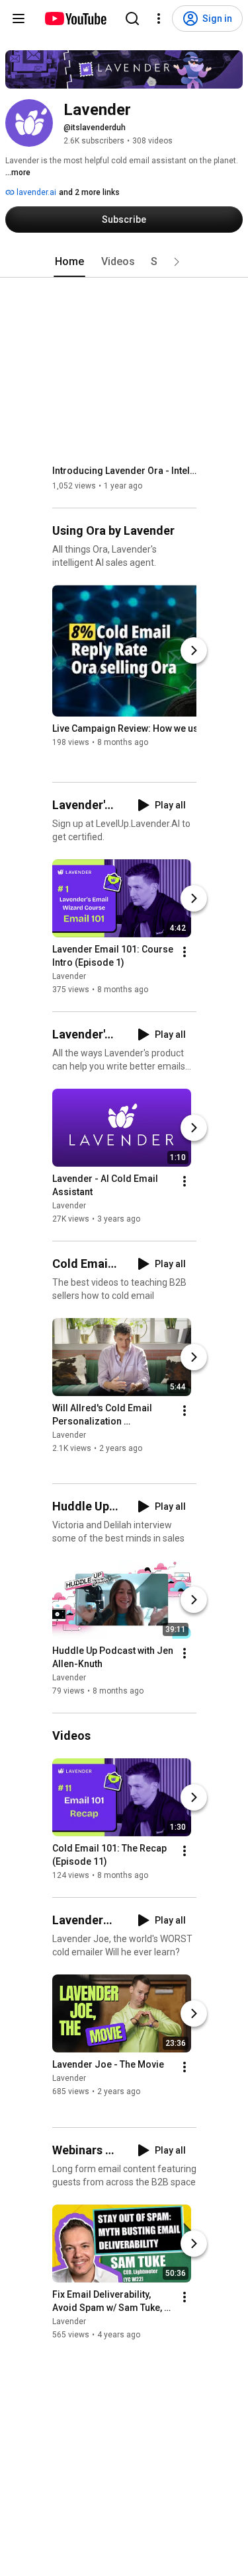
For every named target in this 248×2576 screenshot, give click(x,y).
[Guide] (19, 19)
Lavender (69, 976)
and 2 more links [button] (89, 192)
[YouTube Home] (75, 19)
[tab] (69, 262)
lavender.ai (35, 192)
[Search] (132, 19)
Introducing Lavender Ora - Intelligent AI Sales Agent (125, 471)
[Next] (194, 650)
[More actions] (185, 952)
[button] (177, 262)
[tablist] (124, 262)
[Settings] (159, 19)
